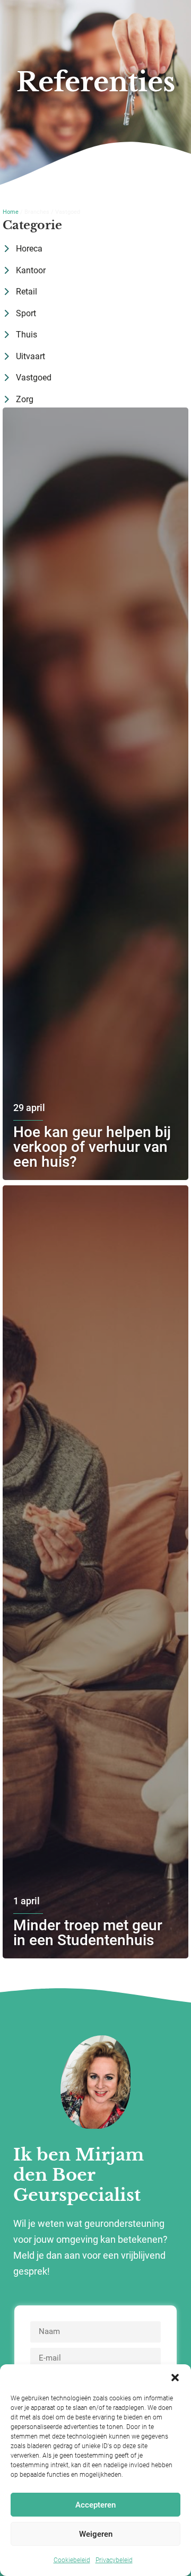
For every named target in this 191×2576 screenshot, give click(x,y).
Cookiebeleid (72, 2560)
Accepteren (95, 2505)
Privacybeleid (114, 2560)
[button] (175, 2378)
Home (11, 212)
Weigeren (96, 2534)
